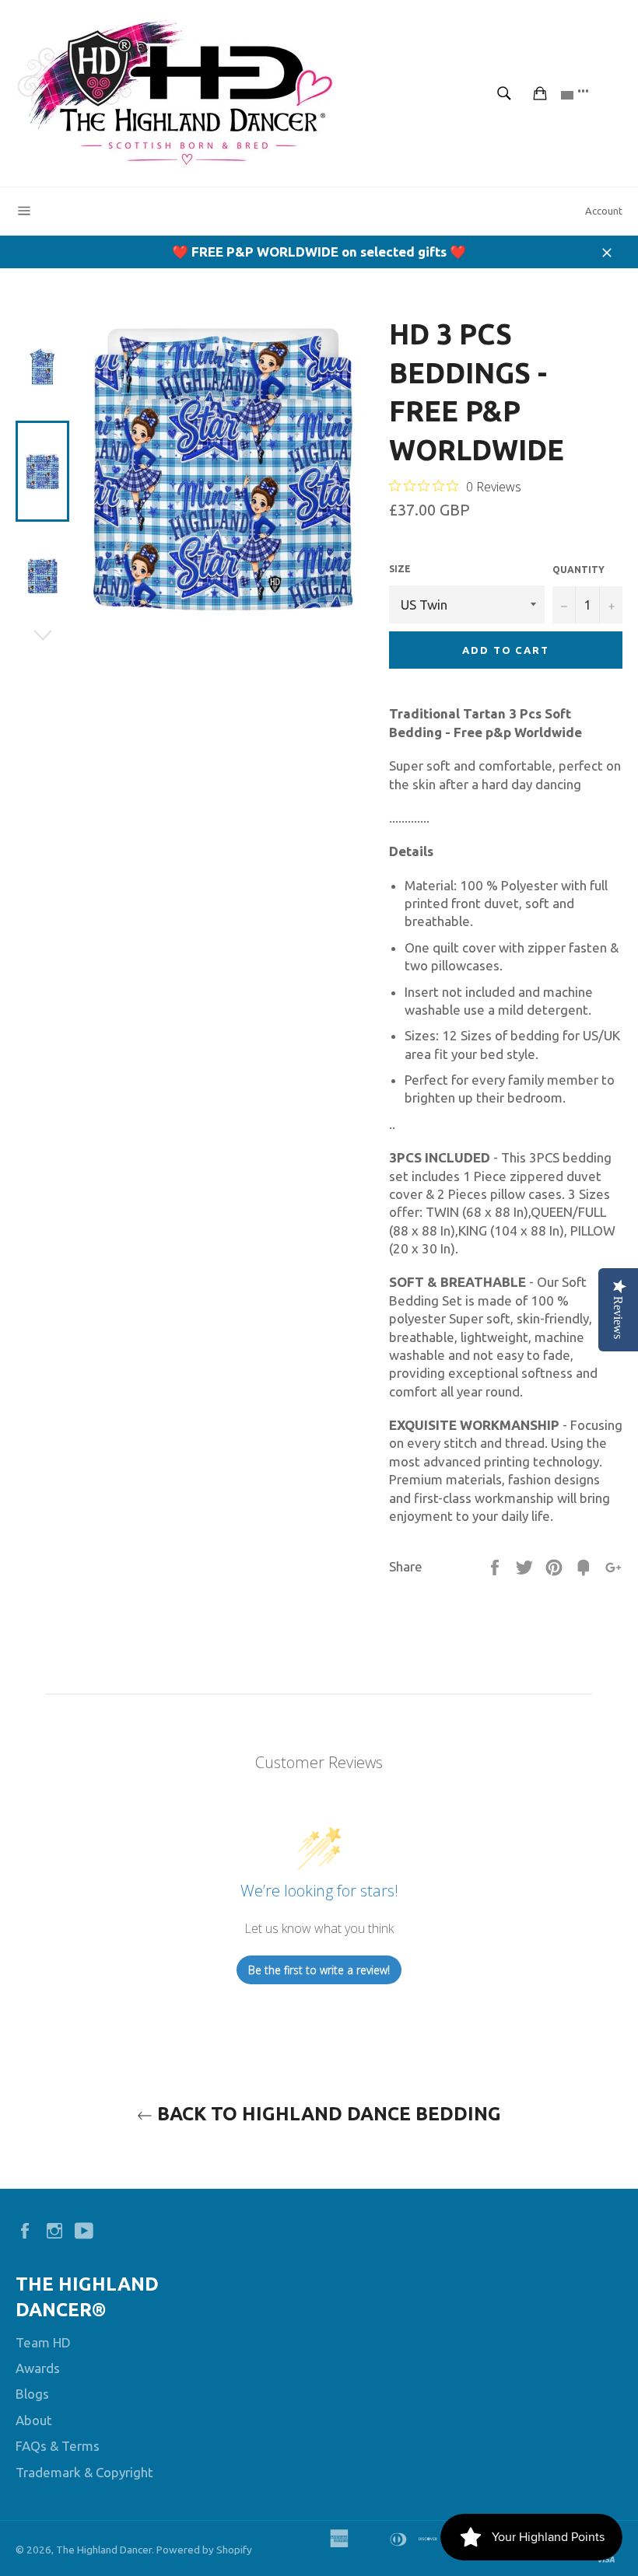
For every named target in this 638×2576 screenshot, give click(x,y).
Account (604, 211)
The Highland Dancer (104, 2550)
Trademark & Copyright (84, 2472)
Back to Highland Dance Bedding (327, 2114)
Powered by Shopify (204, 2550)
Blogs (32, 2394)
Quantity (578, 570)
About (34, 2420)
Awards (38, 2368)
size (400, 569)
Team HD (43, 2342)
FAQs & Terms (58, 2446)
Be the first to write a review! (319, 1970)
